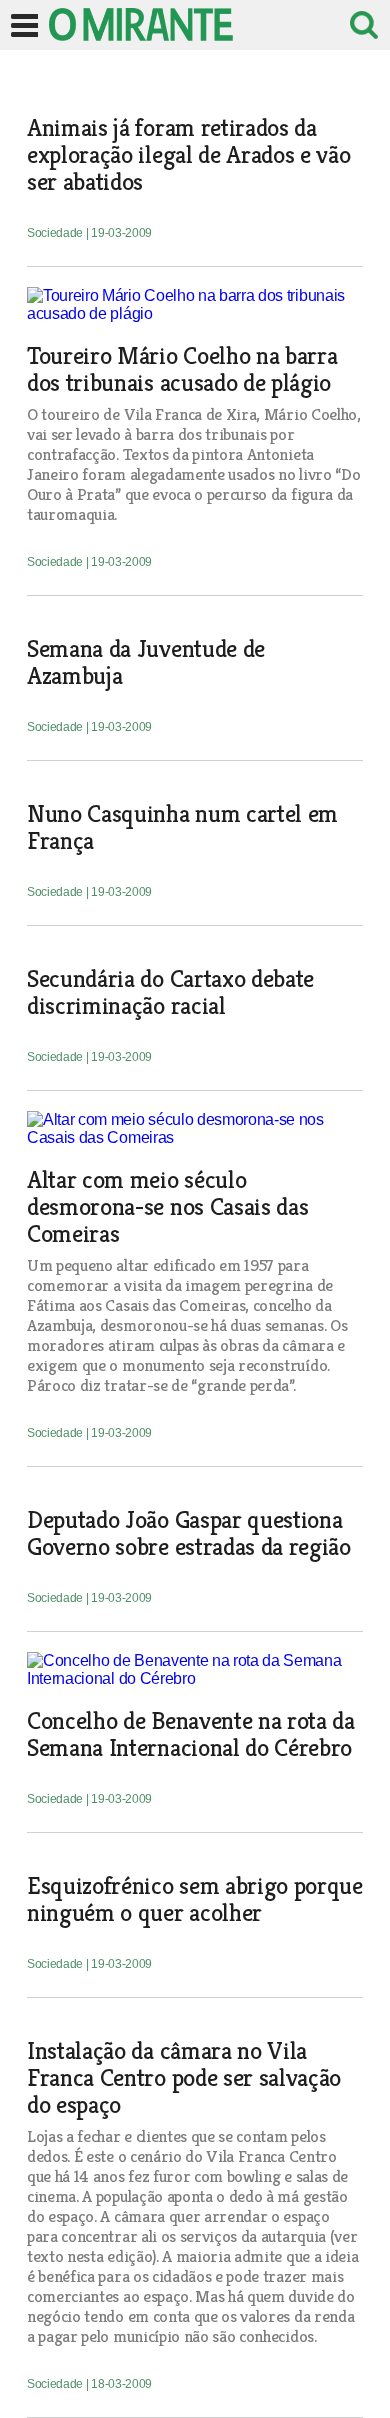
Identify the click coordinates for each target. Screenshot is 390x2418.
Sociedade (56, 233)
